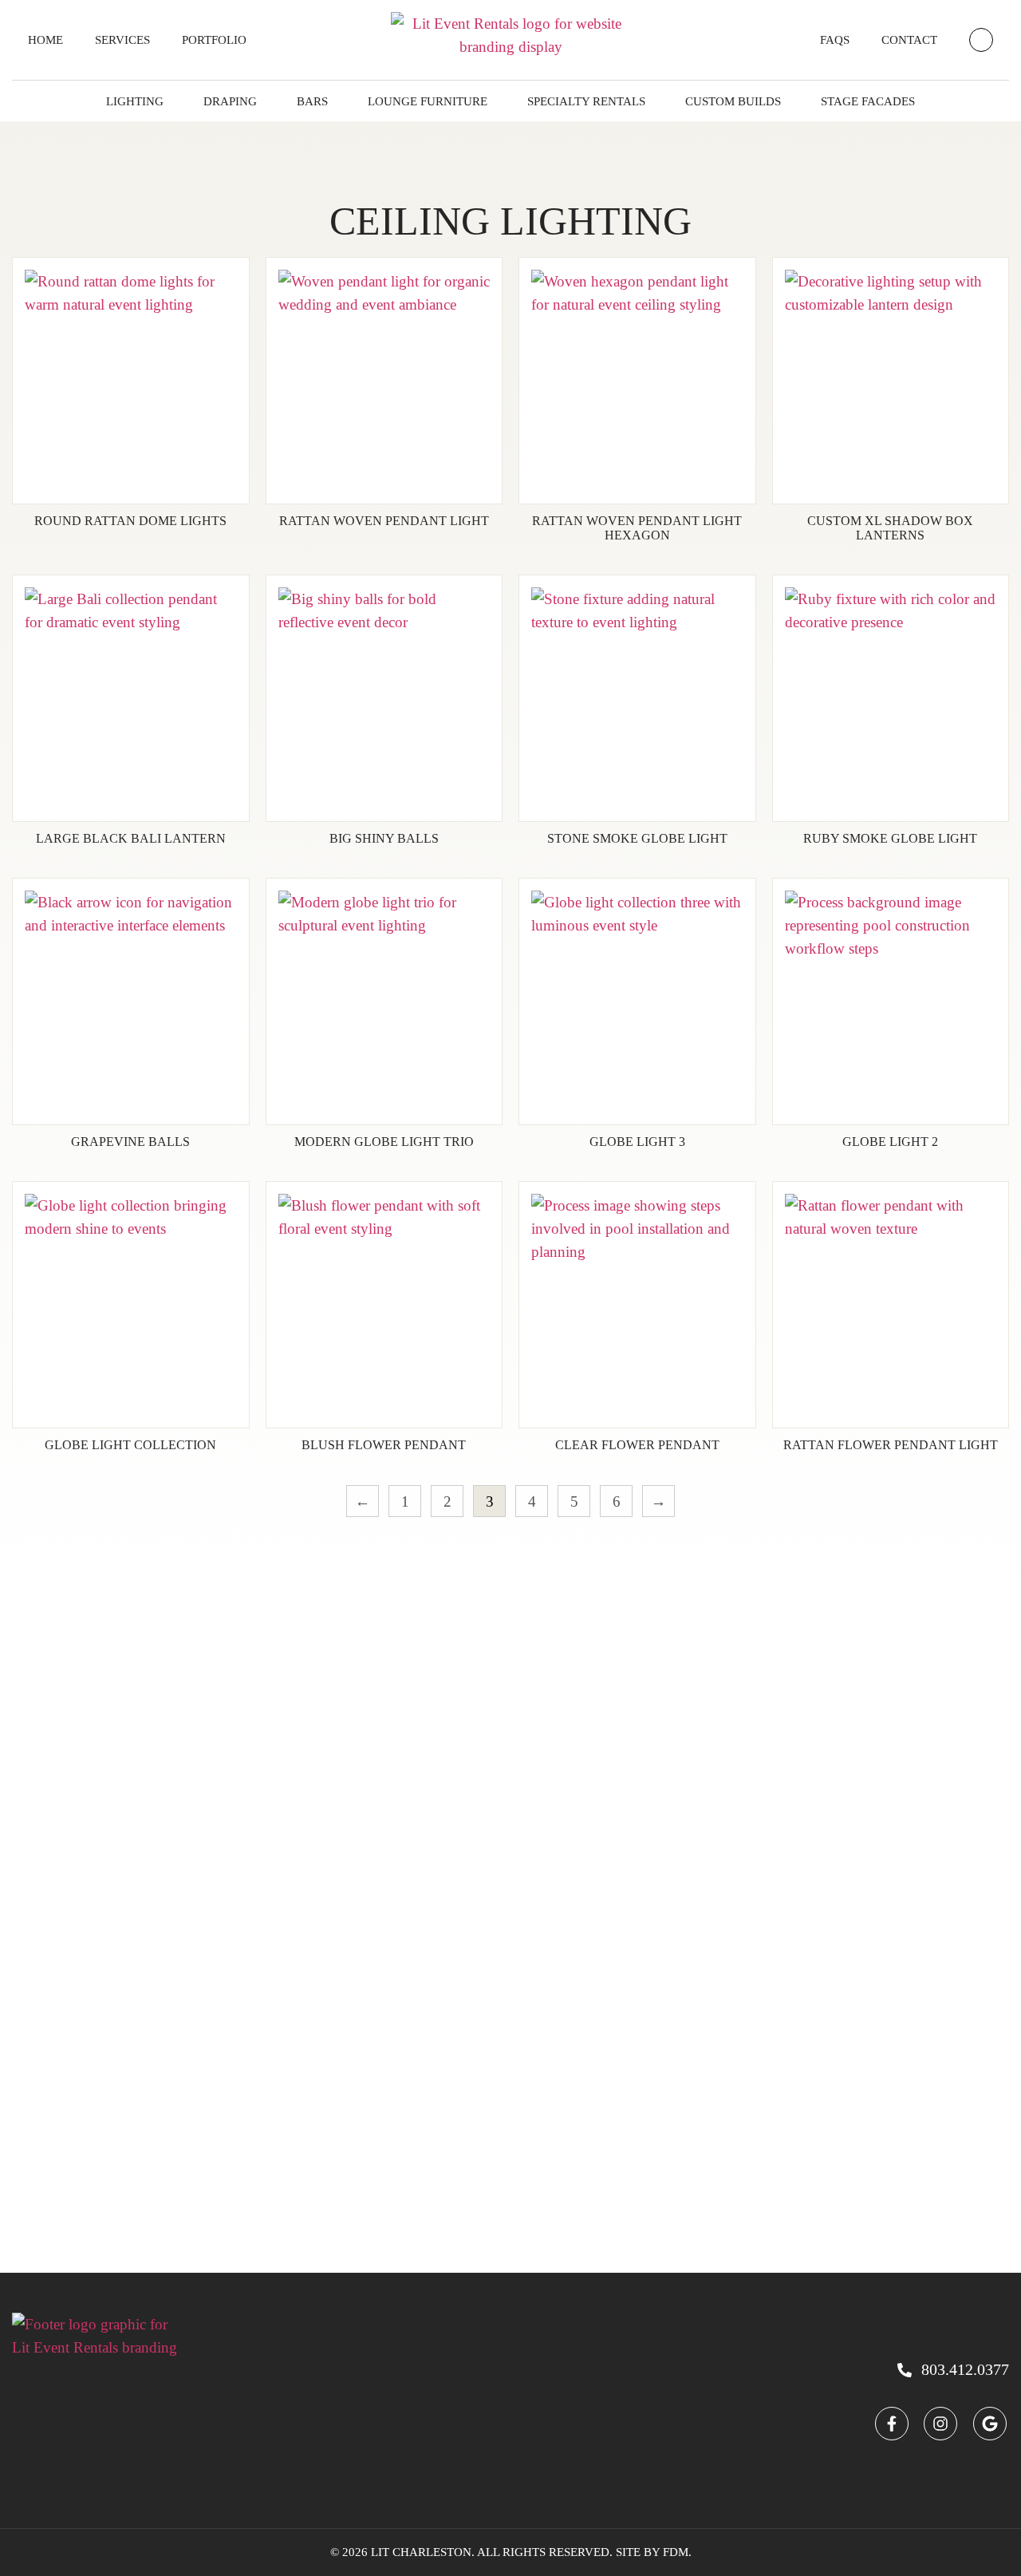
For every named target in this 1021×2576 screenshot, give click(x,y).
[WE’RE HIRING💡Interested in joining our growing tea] (191, 1740)
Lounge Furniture (428, 101)
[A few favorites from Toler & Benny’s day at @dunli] (574, 1798)
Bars (312, 101)
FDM (676, 2552)
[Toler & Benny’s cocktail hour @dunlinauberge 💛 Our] (702, 1845)
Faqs (835, 40)
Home (45, 40)
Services (122, 40)
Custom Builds (733, 101)
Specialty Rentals (586, 101)
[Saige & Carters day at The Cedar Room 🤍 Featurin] (63, 1752)
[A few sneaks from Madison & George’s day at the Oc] (447, 1879)
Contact (909, 40)
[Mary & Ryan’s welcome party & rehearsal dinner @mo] (319, 1775)
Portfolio (214, 40)
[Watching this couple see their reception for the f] (830, 1752)
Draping (230, 101)
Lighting (135, 101)
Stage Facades (868, 101)
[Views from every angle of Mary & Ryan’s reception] (958, 1960)
